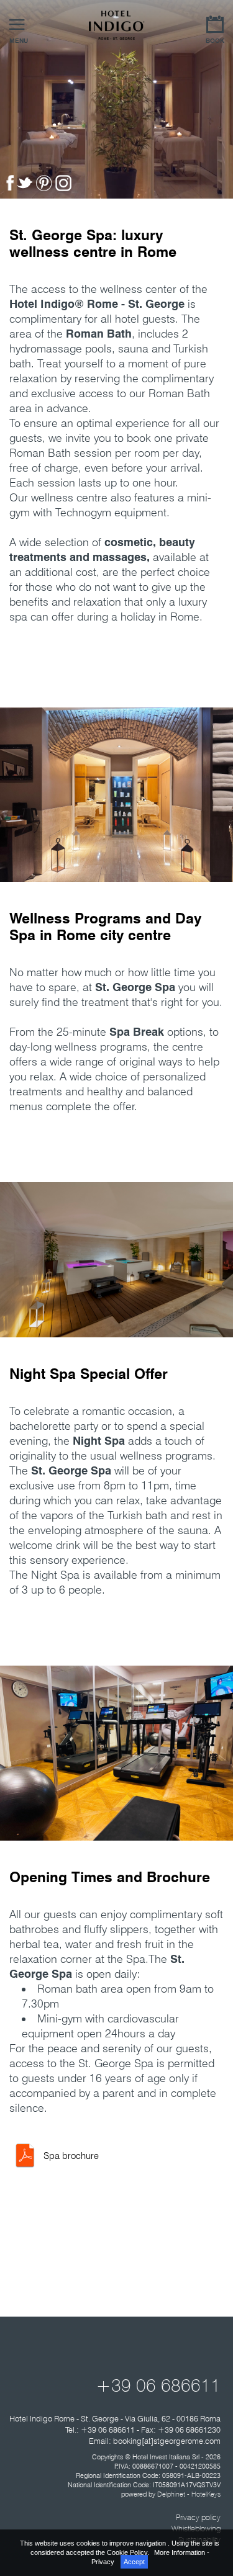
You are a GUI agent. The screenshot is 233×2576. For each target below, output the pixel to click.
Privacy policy (198, 2517)
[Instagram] (65, 188)
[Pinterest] (46, 188)
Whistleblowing (196, 2528)
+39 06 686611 (158, 2385)
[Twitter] (26, 188)
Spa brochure (71, 2156)
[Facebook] (11, 188)
